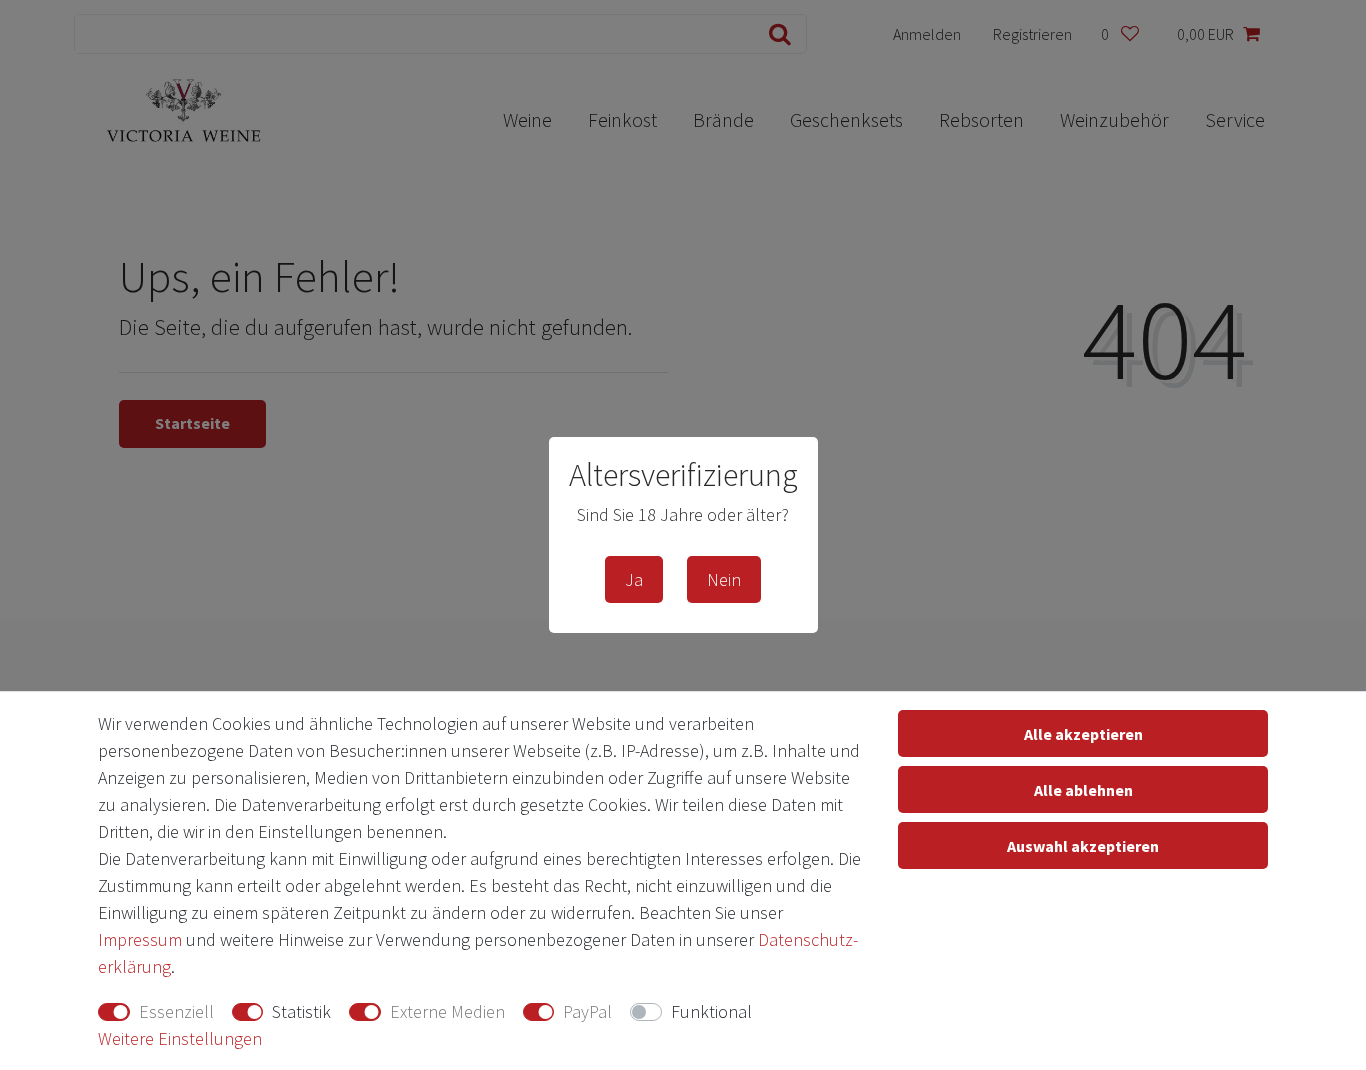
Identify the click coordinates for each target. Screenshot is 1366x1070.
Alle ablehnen (1083, 790)
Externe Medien (447, 1011)
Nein (724, 579)
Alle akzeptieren (1083, 734)
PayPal (587, 1011)
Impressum (140, 939)
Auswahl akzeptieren (1083, 846)
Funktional (711, 1011)
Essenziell (176, 1011)
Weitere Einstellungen (180, 1038)
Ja (634, 579)
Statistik (301, 1011)
